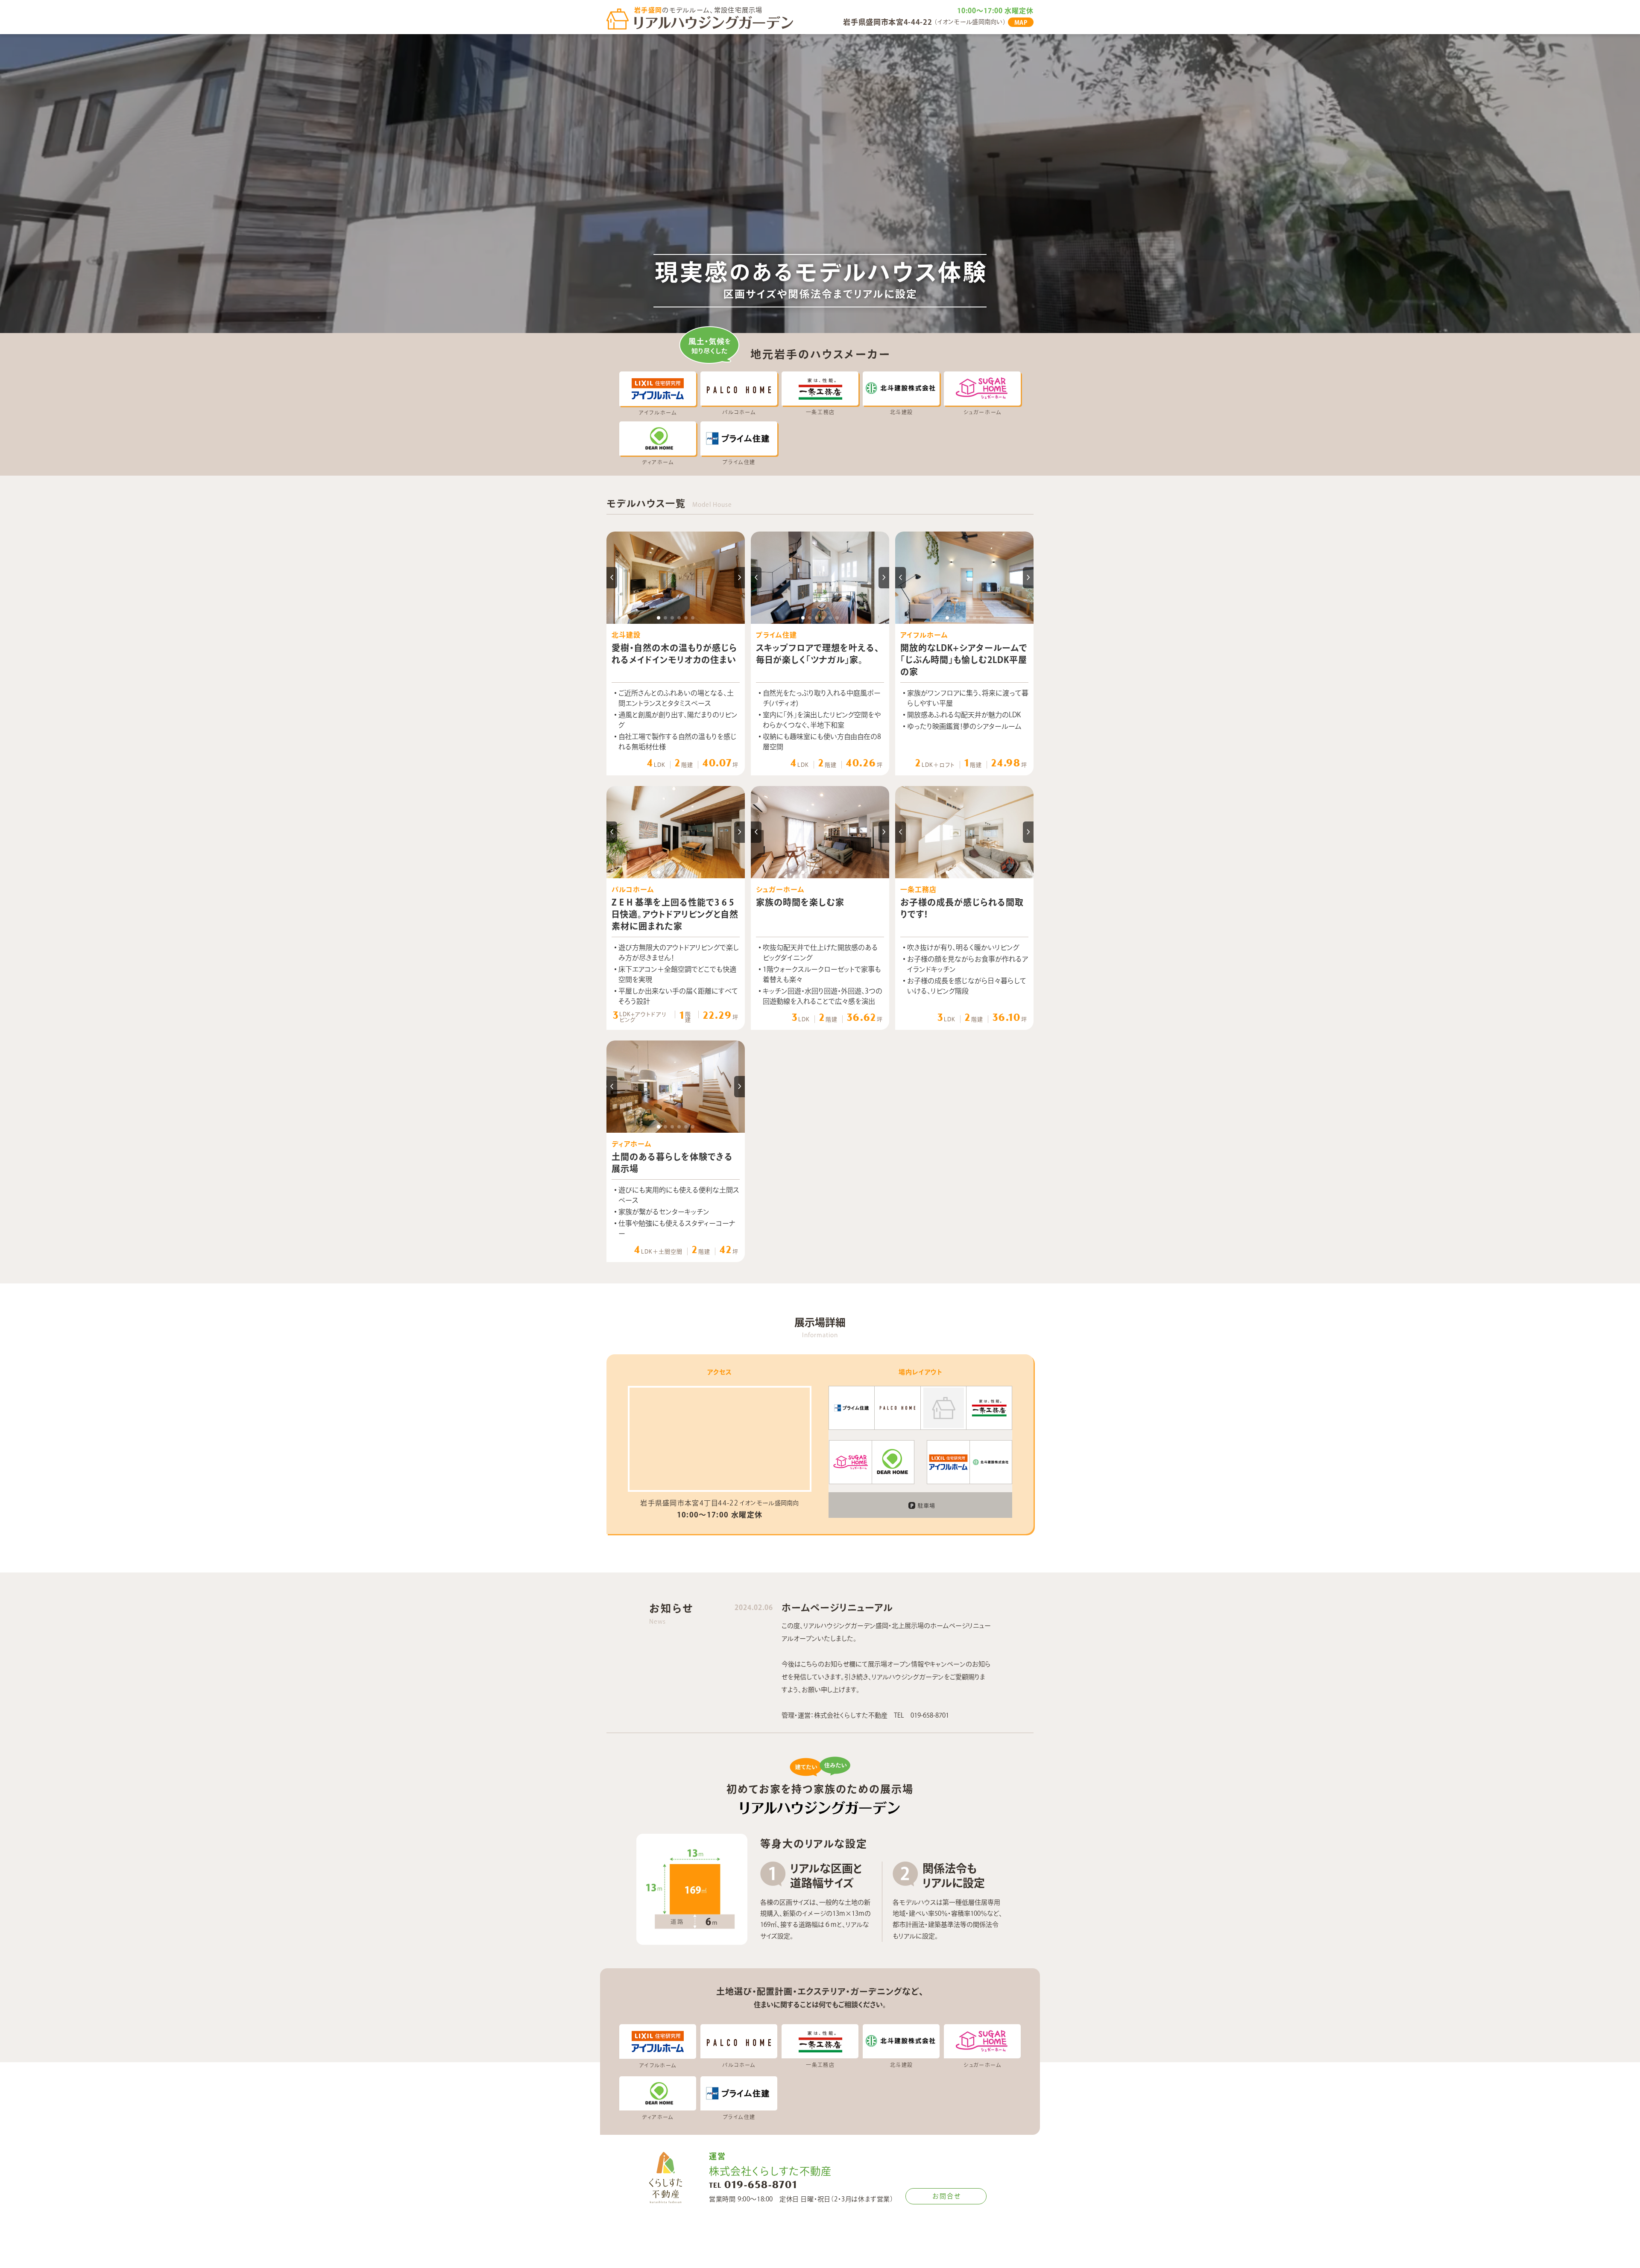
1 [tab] (659, 618)
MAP (1021, 23)
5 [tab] (686, 618)
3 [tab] (672, 618)
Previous (612, 578)
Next (739, 578)
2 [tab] (665, 618)
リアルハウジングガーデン (714, 23)
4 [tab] (679, 618)
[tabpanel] (676, 577)
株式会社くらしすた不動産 (666, 2177)
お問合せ (947, 2196)
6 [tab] (693, 618)
